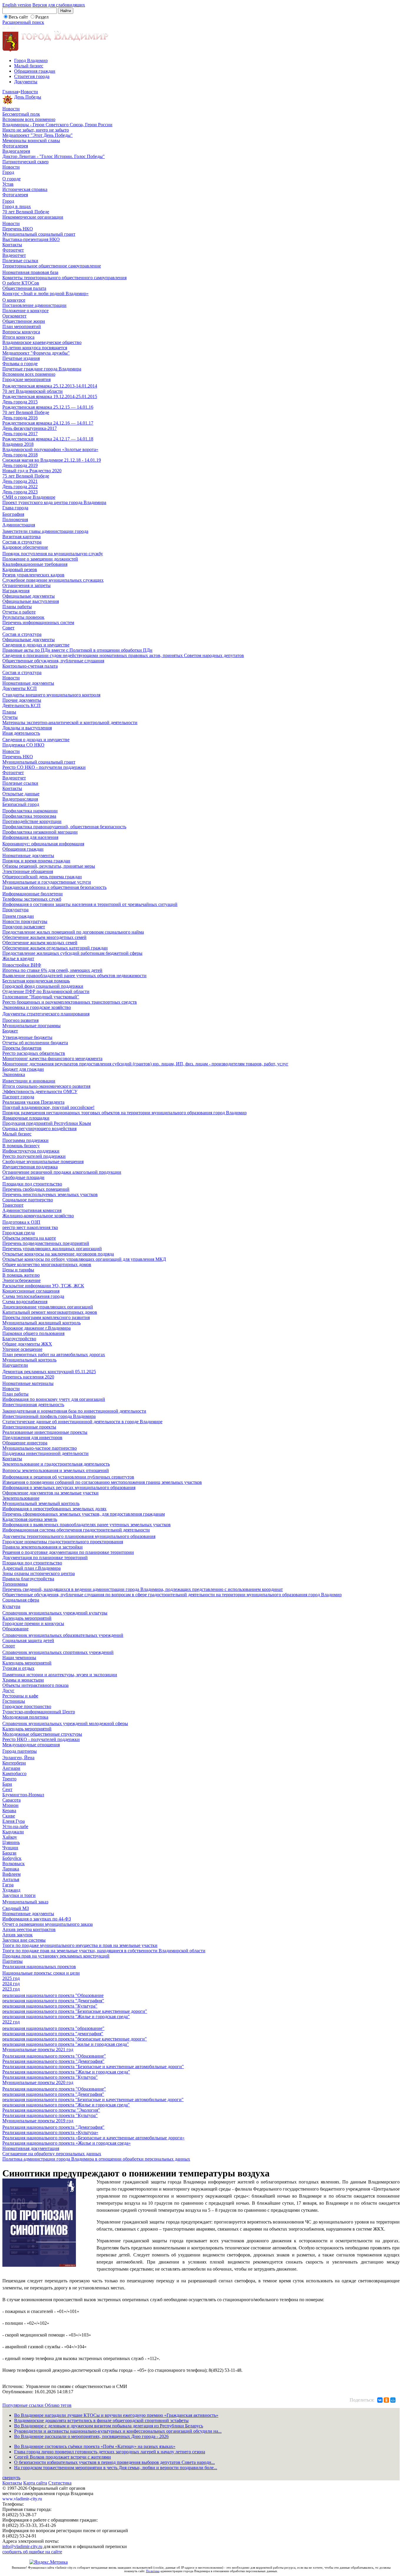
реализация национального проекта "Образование (53, 1995)
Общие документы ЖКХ (27, 1344)
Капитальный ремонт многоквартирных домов (50, 1312)
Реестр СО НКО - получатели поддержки (44, 767)
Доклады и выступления (27, 728)
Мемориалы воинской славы (31, 140)
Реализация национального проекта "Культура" (50, 2077)
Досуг (8, 1691)
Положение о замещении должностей (40, 559)
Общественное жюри (24, 321)
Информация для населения (30, 837)
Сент (7, 1789)
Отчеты (10, 717)
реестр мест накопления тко (30, 1227)
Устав (8, 184)
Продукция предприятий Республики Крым (47, 1123)
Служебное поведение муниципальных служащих (53, 580)
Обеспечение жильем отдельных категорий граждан (55, 948)
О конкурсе (14, 300)
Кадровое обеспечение (25, 547)
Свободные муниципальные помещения (43, 1161)
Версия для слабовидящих (59, 5)
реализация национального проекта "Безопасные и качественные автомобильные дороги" (93, 2099)
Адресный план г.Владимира (31, 1568)
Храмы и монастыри (23, 1680)
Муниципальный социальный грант (39, 234)
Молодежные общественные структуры (42, 1734)
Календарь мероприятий (27, 1618)
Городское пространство (27, 1706)
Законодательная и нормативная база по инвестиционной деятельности (74, 1411)
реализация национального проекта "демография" (53, 2034)
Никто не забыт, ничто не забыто (36, 130)
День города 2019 (20, 465)
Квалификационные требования (35, 564)
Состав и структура (22, 542)
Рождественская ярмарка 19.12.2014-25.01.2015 (50, 396)
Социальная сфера (21, 1600)
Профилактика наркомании (30, 811)
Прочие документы (22, 700)
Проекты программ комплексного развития (46, 1317)
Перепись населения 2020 (28, 1377)
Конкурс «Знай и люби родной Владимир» (45, 293)
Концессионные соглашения (31, 1291)
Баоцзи (9, 1853)
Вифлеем (11, 1874)
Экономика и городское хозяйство (37, 1007)
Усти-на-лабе (15, 1826)
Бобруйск (12, 1858)
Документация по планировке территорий (45, 1558)
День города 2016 (20, 418)
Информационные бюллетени (33, 894)
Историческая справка (25, 189)
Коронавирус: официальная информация (43, 844)
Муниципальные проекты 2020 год (38, 2082)
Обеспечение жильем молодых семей (40, 943)
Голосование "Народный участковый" (41, 997)
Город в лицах (17, 206)
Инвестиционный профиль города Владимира (49, 1416)
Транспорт (13, 1205)
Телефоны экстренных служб (32, 899)
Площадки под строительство (32, 1184)
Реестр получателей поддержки (34, 1156)
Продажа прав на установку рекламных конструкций (56, 1956)
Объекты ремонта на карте (29, 1238)
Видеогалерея (16, 151)
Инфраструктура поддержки (31, 1151)
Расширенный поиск (23, 22)
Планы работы (17, 607)
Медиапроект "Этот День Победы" (38, 135)
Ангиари (11, 1768)
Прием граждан (18, 916)
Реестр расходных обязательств (34, 1053)
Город (8, 172)
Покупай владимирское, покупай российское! (48, 1107)
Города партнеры (20, 1751)
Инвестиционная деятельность (33, 1405)
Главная (10, 92)
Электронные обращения (28, 871)
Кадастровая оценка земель (30, 1519)
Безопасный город (21, 804)
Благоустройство (19, 1339)
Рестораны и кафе (20, 1696)
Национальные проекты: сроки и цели (41, 1973)
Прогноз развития (20, 1020)
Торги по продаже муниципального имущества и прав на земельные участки (80, 1945)
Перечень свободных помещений (36, 1189)
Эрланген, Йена (18, 1758)
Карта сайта (35, 2483)
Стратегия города (32, 76)
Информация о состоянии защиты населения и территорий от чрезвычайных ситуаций (90, 904)
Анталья (11, 1879)
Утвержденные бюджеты (27, 1037)
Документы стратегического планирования (46, 1014)
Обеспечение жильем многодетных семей (44, 937)
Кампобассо (14, 1773)
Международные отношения (31, 1745)
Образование (15, 1629)
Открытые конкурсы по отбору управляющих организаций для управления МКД (84, 1259)
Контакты (12, 245)
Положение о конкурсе (25, 311)
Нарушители (15, 1365)
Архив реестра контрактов (29, 1929)
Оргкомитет (14, 316)
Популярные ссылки (24, 2405)
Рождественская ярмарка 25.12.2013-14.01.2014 (50, 386)
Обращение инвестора (25, 1443)
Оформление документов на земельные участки (50, 1493)
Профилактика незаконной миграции (40, 832)
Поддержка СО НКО (23, 745)
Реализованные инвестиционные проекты (45, 1432)
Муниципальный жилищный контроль (41, 1323)
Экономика (14, 1074)
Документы (26, 82)
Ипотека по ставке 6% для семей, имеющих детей (52, 970)
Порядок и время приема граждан (36, 861)
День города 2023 (20, 492)
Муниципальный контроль (29, 1360)
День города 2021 (20, 481)
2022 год (11, 2022)
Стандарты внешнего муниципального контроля (51, 695)
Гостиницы (14, 1701)
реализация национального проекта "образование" (53, 2028)
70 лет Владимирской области (33, 391)
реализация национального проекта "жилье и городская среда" (66, 2044)
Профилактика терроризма (29, 816)
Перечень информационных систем (38, 622)
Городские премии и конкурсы (33, 1623)
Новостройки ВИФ (22, 965)
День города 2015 (20, 402)
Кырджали (13, 1832)
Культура (11, 1606)
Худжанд (11, 1890)
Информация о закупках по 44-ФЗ (37, 1919)
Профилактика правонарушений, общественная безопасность (64, 827)
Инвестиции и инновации (29, 1081)
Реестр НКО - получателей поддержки (41, 1739)
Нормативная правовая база (30, 272)
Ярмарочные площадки (26, 1118)
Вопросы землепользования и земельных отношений (56, 1470)
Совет (8, 628)
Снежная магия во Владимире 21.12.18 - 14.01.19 (52, 460)
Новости (29, 92)
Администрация (19, 525)
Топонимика (15, 1584)
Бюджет (10, 1031)
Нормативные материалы (28, 1383)
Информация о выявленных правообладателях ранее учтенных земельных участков (87, 1525)
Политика (153, 2571)
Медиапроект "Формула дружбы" (36, 353)
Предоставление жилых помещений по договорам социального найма (73, 932)
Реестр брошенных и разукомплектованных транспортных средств (70, 1002)
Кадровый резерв (20, 569)
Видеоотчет (14, 255)
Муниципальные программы (31, 1026)
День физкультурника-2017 (30, 428)
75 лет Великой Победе (26, 476)
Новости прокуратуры (25, 921)
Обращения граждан (35, 71)
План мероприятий (22, 326)
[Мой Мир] (393, 2400)
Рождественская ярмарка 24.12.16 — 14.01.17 (48, 423)
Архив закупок (18, 1935)
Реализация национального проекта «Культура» (50, 2132)
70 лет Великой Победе (26, 212)
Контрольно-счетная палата (30, 666)
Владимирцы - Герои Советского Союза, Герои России (57, 125)
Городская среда (19, 1233)
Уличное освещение (22, 1349)
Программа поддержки (25, 1140)
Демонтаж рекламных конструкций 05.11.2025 (49, 1372)
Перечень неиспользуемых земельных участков (50, 1194)
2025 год (11, 1978)
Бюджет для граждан (23, 1069)
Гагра (8, 1885)
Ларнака (11, 1869)
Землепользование (21, 1498)
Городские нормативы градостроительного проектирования (63, 1542)
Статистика (60, 2483)
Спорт (9, 1646)
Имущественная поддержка (30, 1167)
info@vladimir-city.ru (22, 2546)
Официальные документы (29, 596)
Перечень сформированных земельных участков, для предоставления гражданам (84, 1514)
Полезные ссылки (20, 261)
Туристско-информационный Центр (39, 1712)
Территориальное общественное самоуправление (52, 266)
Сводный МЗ (16, 1908)
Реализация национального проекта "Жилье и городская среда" (66, 2072)
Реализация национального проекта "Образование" (54, 2056)
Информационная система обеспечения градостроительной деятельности (76, 1530)
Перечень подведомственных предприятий (46, 1243)
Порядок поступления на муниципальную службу (53, 554)
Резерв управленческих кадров (33, 575)
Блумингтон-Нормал (23, 1795)
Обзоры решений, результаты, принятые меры (49, 866)
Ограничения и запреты (26, 585)
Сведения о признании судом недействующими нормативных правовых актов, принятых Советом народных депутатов (123, 655)
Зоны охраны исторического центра (39, 1573)
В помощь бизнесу (21, 1146)
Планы (9, 712)
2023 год (11, 1989)
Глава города (15, 508)
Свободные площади (23, 1177)
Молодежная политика (25, 1717)
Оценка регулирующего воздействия (39, 1129)
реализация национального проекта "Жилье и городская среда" (66, 2017)
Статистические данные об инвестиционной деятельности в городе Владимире (82, 1422)
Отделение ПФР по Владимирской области (46, 991)
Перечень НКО (18, 229)
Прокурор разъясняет (24, 927)
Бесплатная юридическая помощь (36, 981)
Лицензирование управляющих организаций (48, 1307)
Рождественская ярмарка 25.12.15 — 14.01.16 (48, 407)
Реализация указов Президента (33, 1102)
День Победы (28, 97)
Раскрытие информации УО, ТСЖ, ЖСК (43, 1286)
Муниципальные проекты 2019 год (38, 2121)
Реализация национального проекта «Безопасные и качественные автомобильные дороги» (93, 2138)
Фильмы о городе (20, 364)
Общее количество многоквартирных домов (47, 1264)
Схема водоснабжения (25, 1302)
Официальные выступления (31, 601)
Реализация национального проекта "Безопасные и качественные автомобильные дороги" (93, 2067)
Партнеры (13, 1961)
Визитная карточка (21, 537)
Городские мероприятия (26, 379)
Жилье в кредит (18, 958)
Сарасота (11, 1800)
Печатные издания (21, 358)
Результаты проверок (23, 617)
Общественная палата (24, 288)
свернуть (11, 2478)
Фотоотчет (13, 250)
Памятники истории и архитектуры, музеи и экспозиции (60, 1675)
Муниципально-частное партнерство (40, 1448)
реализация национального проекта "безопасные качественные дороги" (75, 2039)
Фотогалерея (15, 146)
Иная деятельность (21, 733)
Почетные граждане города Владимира (42, 369)
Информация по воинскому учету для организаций (54, 1399)
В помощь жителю (21, 1275)
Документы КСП (20, 688)
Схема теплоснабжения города (33, 1296)
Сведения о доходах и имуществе (36, 645)
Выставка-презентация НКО (31, 239)
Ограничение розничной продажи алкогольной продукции (62, 1172)
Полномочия (15, 519)
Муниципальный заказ (25, 1902)
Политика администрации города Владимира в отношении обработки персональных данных (96, 2159)
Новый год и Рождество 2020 (32, 471)
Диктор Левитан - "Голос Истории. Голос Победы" (54, 156)
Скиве (9, 1816)
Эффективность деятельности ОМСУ (40, 1091)
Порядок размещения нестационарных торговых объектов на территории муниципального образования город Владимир (124, 1113)
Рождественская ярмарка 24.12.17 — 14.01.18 (48, 439)
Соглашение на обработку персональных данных (52, 2154)
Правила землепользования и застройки (43, 1547)
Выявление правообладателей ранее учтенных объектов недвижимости (74, 976)
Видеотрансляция (20, 799)
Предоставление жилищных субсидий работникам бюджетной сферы (72, 953)
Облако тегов (58, 2405)
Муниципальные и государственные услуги (47, 882)
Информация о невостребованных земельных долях (54, 1509)
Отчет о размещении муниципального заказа (48, 1924)
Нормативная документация (31, 2148)
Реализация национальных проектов (39, 1966)
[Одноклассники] (386, 2400)
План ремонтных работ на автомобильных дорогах (54, 1354)
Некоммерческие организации (33, 217)
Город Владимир (31, 60)
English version (17, 5)
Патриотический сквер (25, 162)
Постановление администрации (34, 305)
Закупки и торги (19, 1895)
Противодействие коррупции (32, 821)
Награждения (16, 591)
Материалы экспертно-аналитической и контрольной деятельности (70, 722)
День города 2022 (20, 487)
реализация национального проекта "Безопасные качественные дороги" (75, 2011)
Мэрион (10, 1805)
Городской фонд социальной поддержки (43, 986)
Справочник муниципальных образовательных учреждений (63, 1635)
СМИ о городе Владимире (29, 497)
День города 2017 (20, 434)
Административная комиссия (32, 1210)
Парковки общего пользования (33, 1333)
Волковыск (14, 1864)
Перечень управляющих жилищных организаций (52, 1249)
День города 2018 (20, 455)
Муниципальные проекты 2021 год (38, 2049)
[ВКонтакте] (380, 2400)
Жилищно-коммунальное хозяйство (38, 1216)
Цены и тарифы (18, 1270)
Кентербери (14, 1763)
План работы (15, 1394)
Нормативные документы (28, 683)
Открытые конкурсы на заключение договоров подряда (58, 1254)
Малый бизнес (29, 66)
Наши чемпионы (19, 1658)
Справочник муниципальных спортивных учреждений (58, 1652)
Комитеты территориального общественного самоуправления (64, 278)
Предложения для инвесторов (32, 1437)
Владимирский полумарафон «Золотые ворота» (50, 449)
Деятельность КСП (21, 705)
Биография (13, 514)
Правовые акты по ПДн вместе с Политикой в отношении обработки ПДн (77, 650)
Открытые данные (21, 794)
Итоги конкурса (18, 337)
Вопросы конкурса (21, 332)
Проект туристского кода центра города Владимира (54, 502)
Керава (9, 1811)
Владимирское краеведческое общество (42, 342)
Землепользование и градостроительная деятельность (56, 1464)
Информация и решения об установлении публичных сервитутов (68, 1477)
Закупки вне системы (24, 1940)
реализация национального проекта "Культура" (50, 2006)
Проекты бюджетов (22, 1048)
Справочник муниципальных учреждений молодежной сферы (65, 1723)
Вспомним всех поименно (29, 119)
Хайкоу (10, 1837)
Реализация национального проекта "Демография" (53, 2061)
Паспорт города (18, 1097)
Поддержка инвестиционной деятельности (45, 1453)
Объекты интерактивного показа (35, 1685)
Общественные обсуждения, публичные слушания (53, 661)
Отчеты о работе (19, 612)
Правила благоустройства (28, 1579)
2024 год (11, 1984)
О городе (11, 179)
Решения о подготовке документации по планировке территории (68, 1552)
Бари (7, 1784)
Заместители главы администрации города (45, 531)
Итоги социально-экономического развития (46, 1086)
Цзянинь (11, 1842)
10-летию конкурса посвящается (35, 348)
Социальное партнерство (28, 1200)
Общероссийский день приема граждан (42, 877)
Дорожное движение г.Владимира (36, 1328)
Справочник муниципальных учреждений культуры (55, 1613)
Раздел (42, 17)
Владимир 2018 (18, 444)
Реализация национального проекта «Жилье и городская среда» (67, 2143)
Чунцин (10, 1848)
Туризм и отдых (18, 1668)
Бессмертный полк (21, 114)
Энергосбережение (21, 1280)
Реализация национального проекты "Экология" (51, 2110)
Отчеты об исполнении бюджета (35, 1043)
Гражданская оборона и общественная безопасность (54, 887)
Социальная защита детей (28, 1640)
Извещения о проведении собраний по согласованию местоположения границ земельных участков (102, 1482)
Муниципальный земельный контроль (41, 1503)
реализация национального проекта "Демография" (53, 2001)
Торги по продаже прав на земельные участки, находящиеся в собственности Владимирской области (104, 1951)
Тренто (9, 1779)
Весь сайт (18, 17)
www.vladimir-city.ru (22, 2499)
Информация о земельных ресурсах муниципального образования (69, 1487)
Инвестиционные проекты (29, 1427)
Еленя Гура (14, 1821)
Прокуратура (15, 910)
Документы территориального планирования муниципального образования (79, 1536)
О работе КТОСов (21, 283)
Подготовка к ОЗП (21, 1222)
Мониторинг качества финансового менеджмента (52, 1058)
